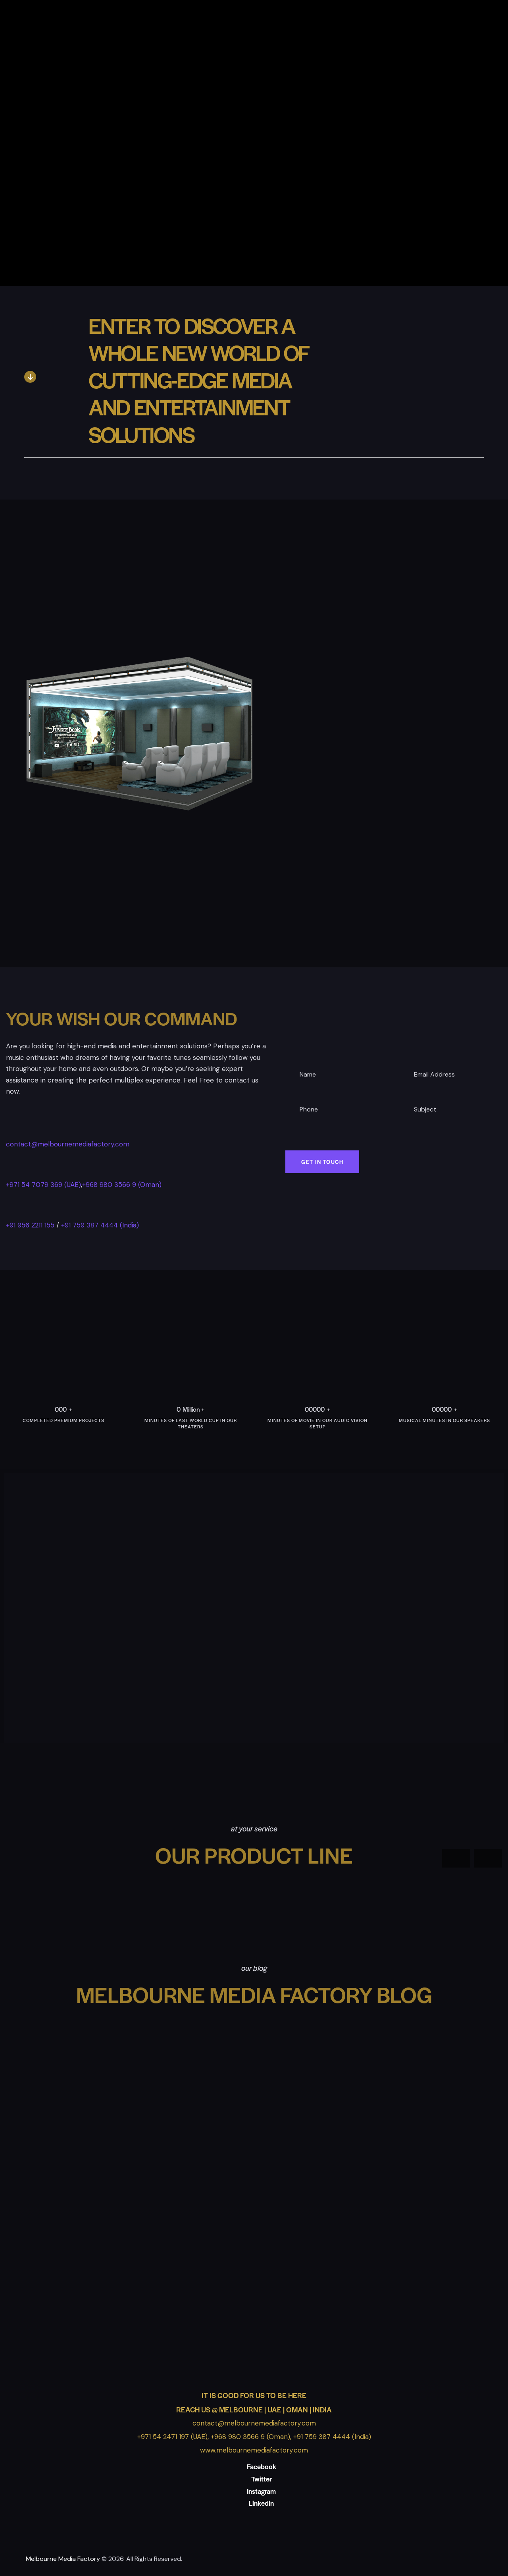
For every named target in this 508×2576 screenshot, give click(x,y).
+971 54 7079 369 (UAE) (43, 1185)
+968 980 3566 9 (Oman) (122, 1185)
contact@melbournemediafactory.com (68, 1144)
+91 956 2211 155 (30, 1225)
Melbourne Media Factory (63, 2559)
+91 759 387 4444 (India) (100, 1225)
